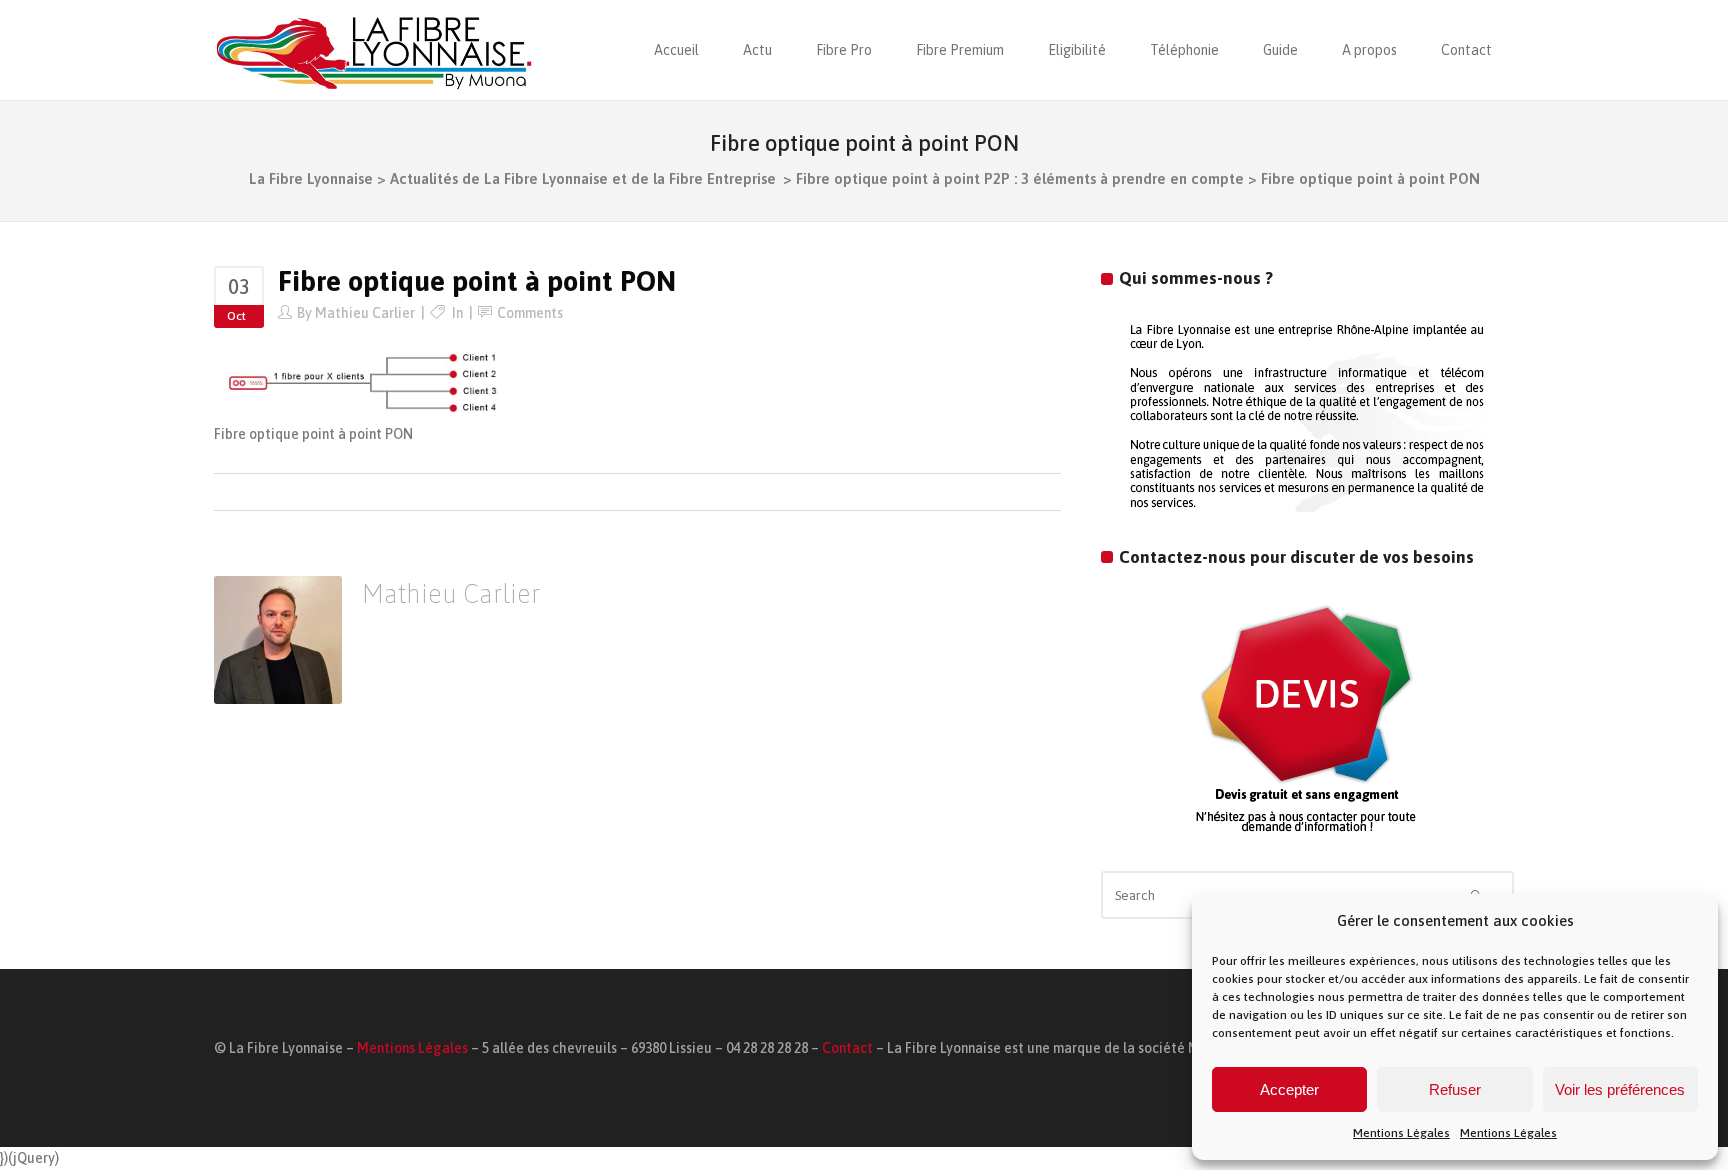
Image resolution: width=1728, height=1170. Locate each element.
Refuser (1455, 1089)
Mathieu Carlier (365, 313)
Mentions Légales (1401, 1133)
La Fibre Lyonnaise (311, 178)
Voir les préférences (1620, 1089)
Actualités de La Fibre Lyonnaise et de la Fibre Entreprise (583, 178)
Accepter (1289, 1089)
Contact (847, 1048)
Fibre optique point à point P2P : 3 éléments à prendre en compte (1020, 178)
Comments (530, 313)
